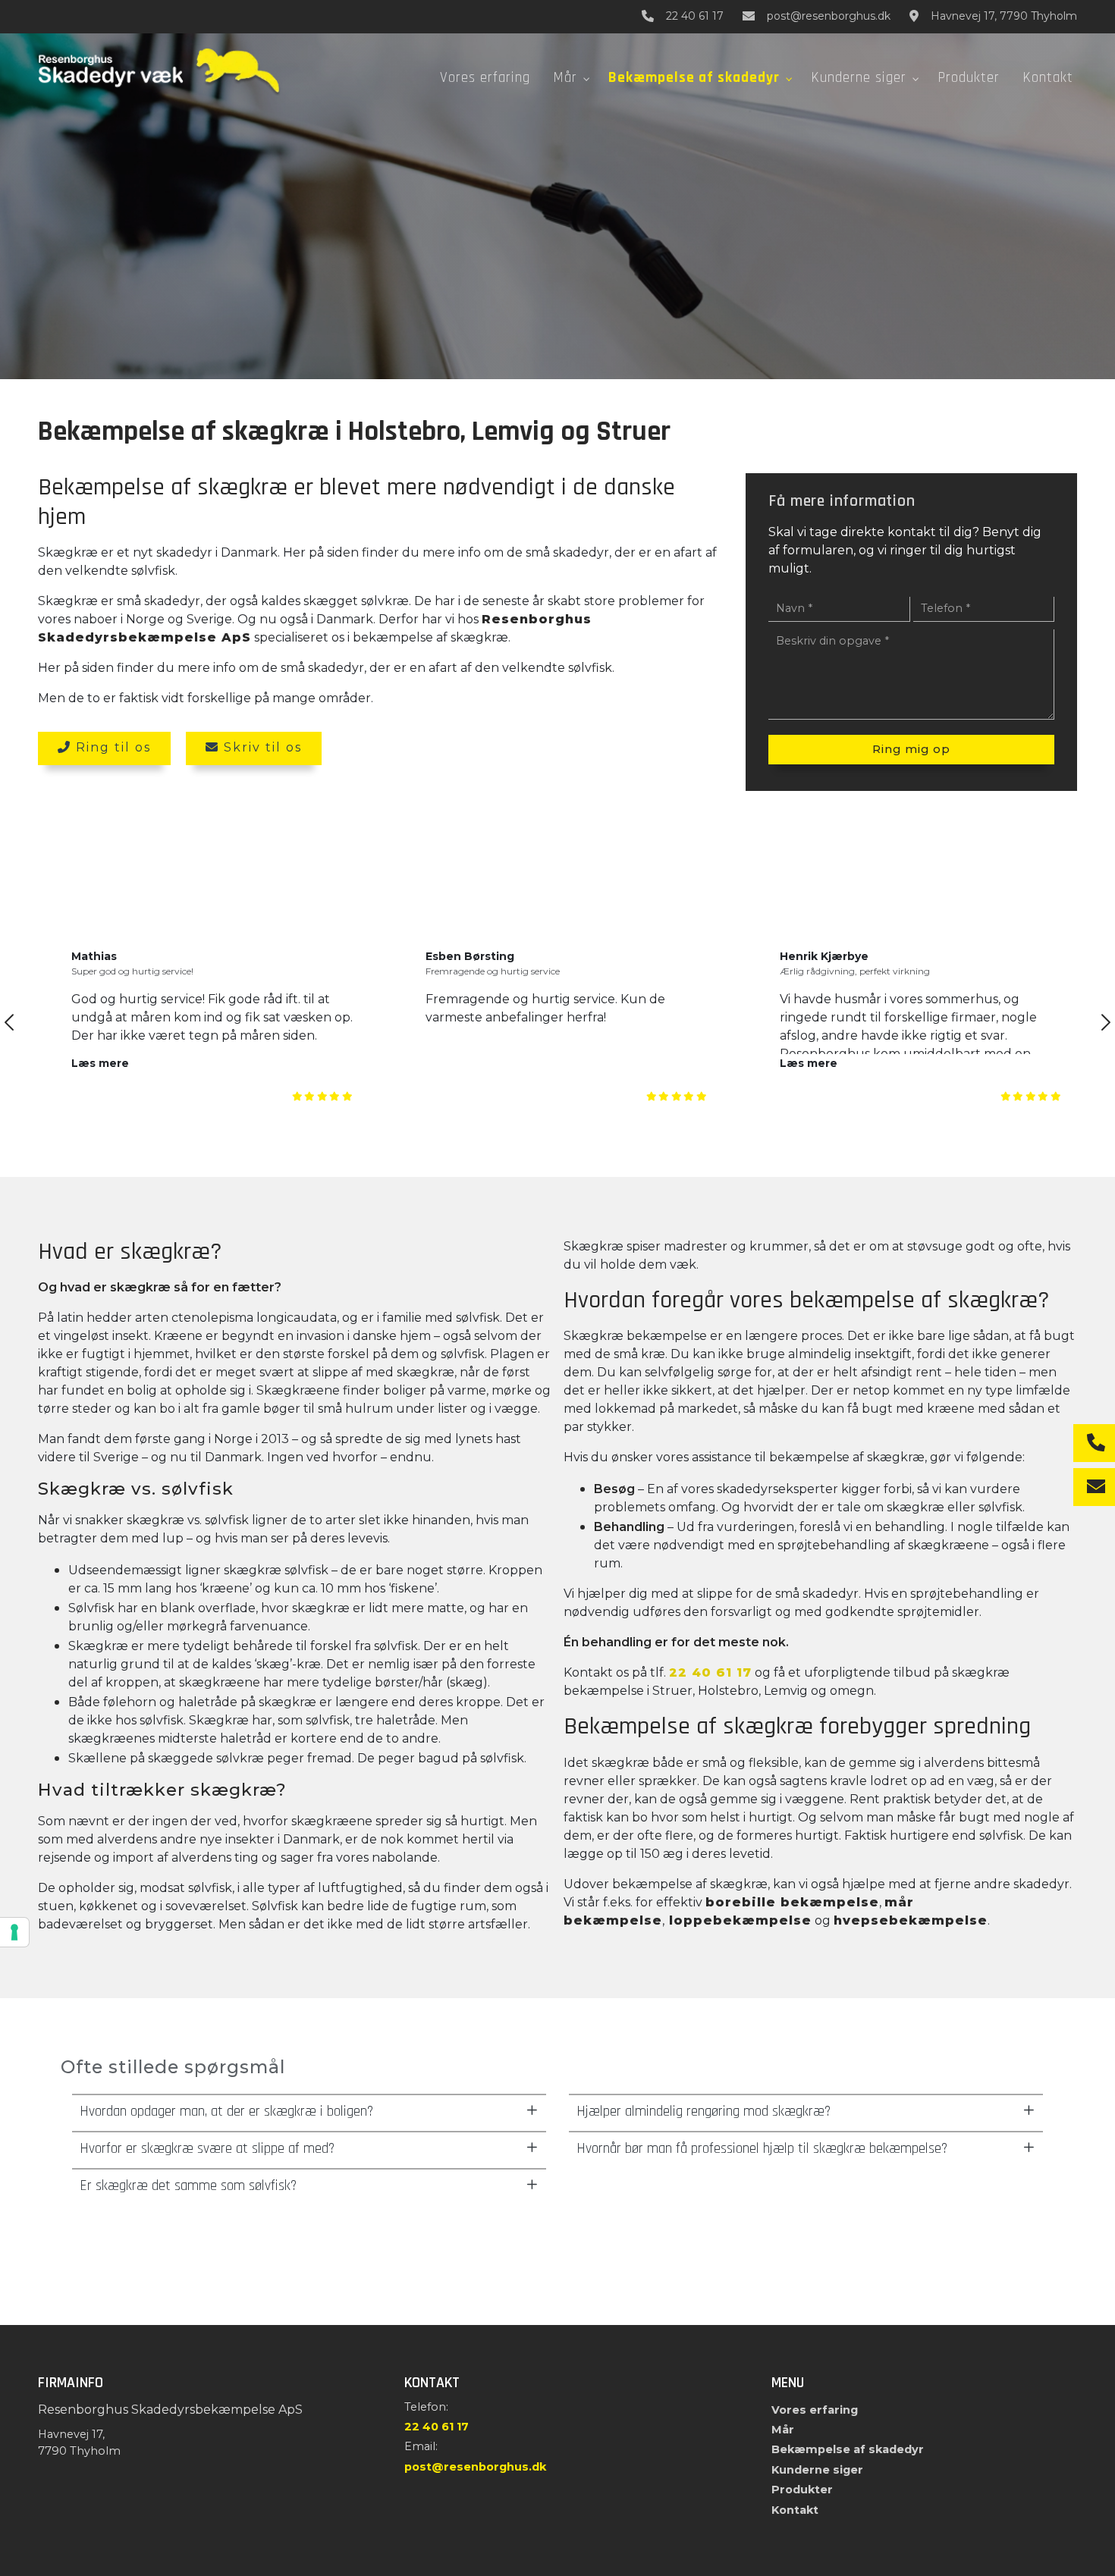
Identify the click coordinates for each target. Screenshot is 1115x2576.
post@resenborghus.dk (829, 16)
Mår (783, 2430)
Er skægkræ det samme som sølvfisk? (188, 2186)
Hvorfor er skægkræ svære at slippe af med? (207, 2149)
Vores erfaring (815, 2410)
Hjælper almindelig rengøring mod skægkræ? (704, 2112)
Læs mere (100, 1063)
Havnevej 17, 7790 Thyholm (1004, 16)
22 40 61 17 (695, 16)
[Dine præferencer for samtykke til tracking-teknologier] (14, 1932)
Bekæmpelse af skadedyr (848, 2449)
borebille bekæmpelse (792, 1902)
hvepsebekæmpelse (911, 1920)
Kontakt (795, 2510)
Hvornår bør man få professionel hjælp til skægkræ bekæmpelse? (762, 2149)
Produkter (802, 2490)
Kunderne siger (817, 2470)
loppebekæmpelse (738, 1920)
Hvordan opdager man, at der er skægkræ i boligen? (226, 2112)
